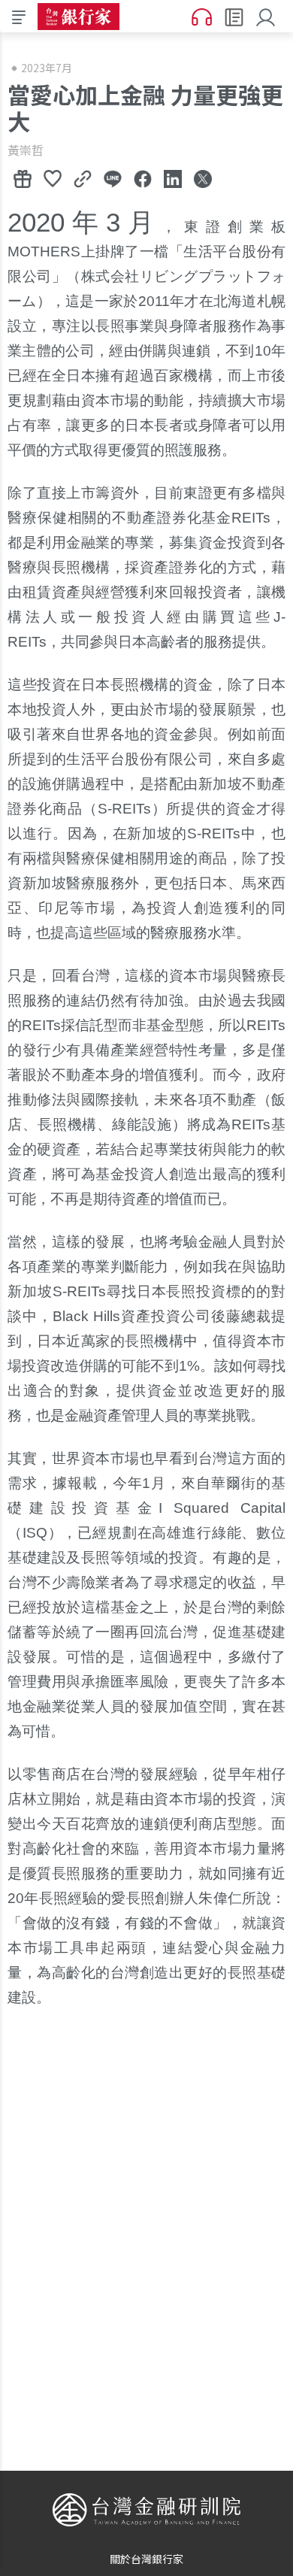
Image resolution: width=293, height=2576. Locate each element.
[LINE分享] (113, 178)
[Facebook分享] (143, 178)
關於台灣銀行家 (146, 2559)
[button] (269, 16)
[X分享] (203, 178)
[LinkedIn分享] (173, 178)
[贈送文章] (23, 178)
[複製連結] (83, 178)
